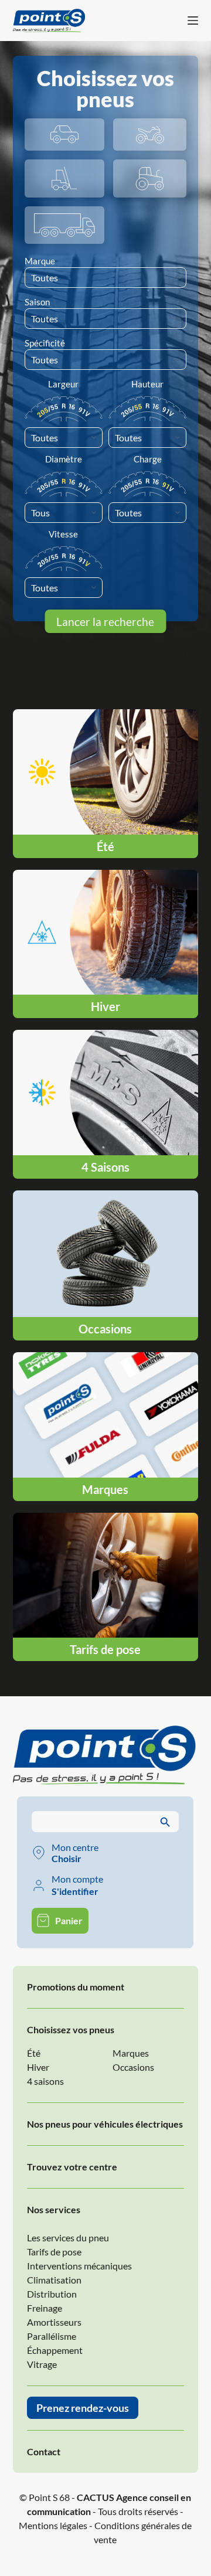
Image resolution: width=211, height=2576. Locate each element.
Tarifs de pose (54, 2252)
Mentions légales (53, 2525)
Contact (44, 2451)
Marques (131, 2053)
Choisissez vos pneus (71, 2029)
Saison (37, 302)
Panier (69, 1920)
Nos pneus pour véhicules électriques (105, 2124)
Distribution (52, 2294)
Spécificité (45, 343)
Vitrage (42, 2364)
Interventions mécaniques (79, 2266)
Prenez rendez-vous (83, 2408)
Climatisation (54, 2280)
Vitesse (63, 534)
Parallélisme (52, 2336)
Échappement (55, 2350)
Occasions (133, 2067)
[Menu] (193, 21)
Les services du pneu (68, 2238)
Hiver (38, 2067)
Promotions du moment (76, 1987)
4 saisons (45, 2081)
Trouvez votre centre (72, 2167)
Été (34, 2053)
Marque (40, 261)
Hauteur (147, 384)
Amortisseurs (54, 2322)
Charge (148, 459)
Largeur (63, 384)
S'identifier (75, 1891)
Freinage (45, 2308)
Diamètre (64, 459)
